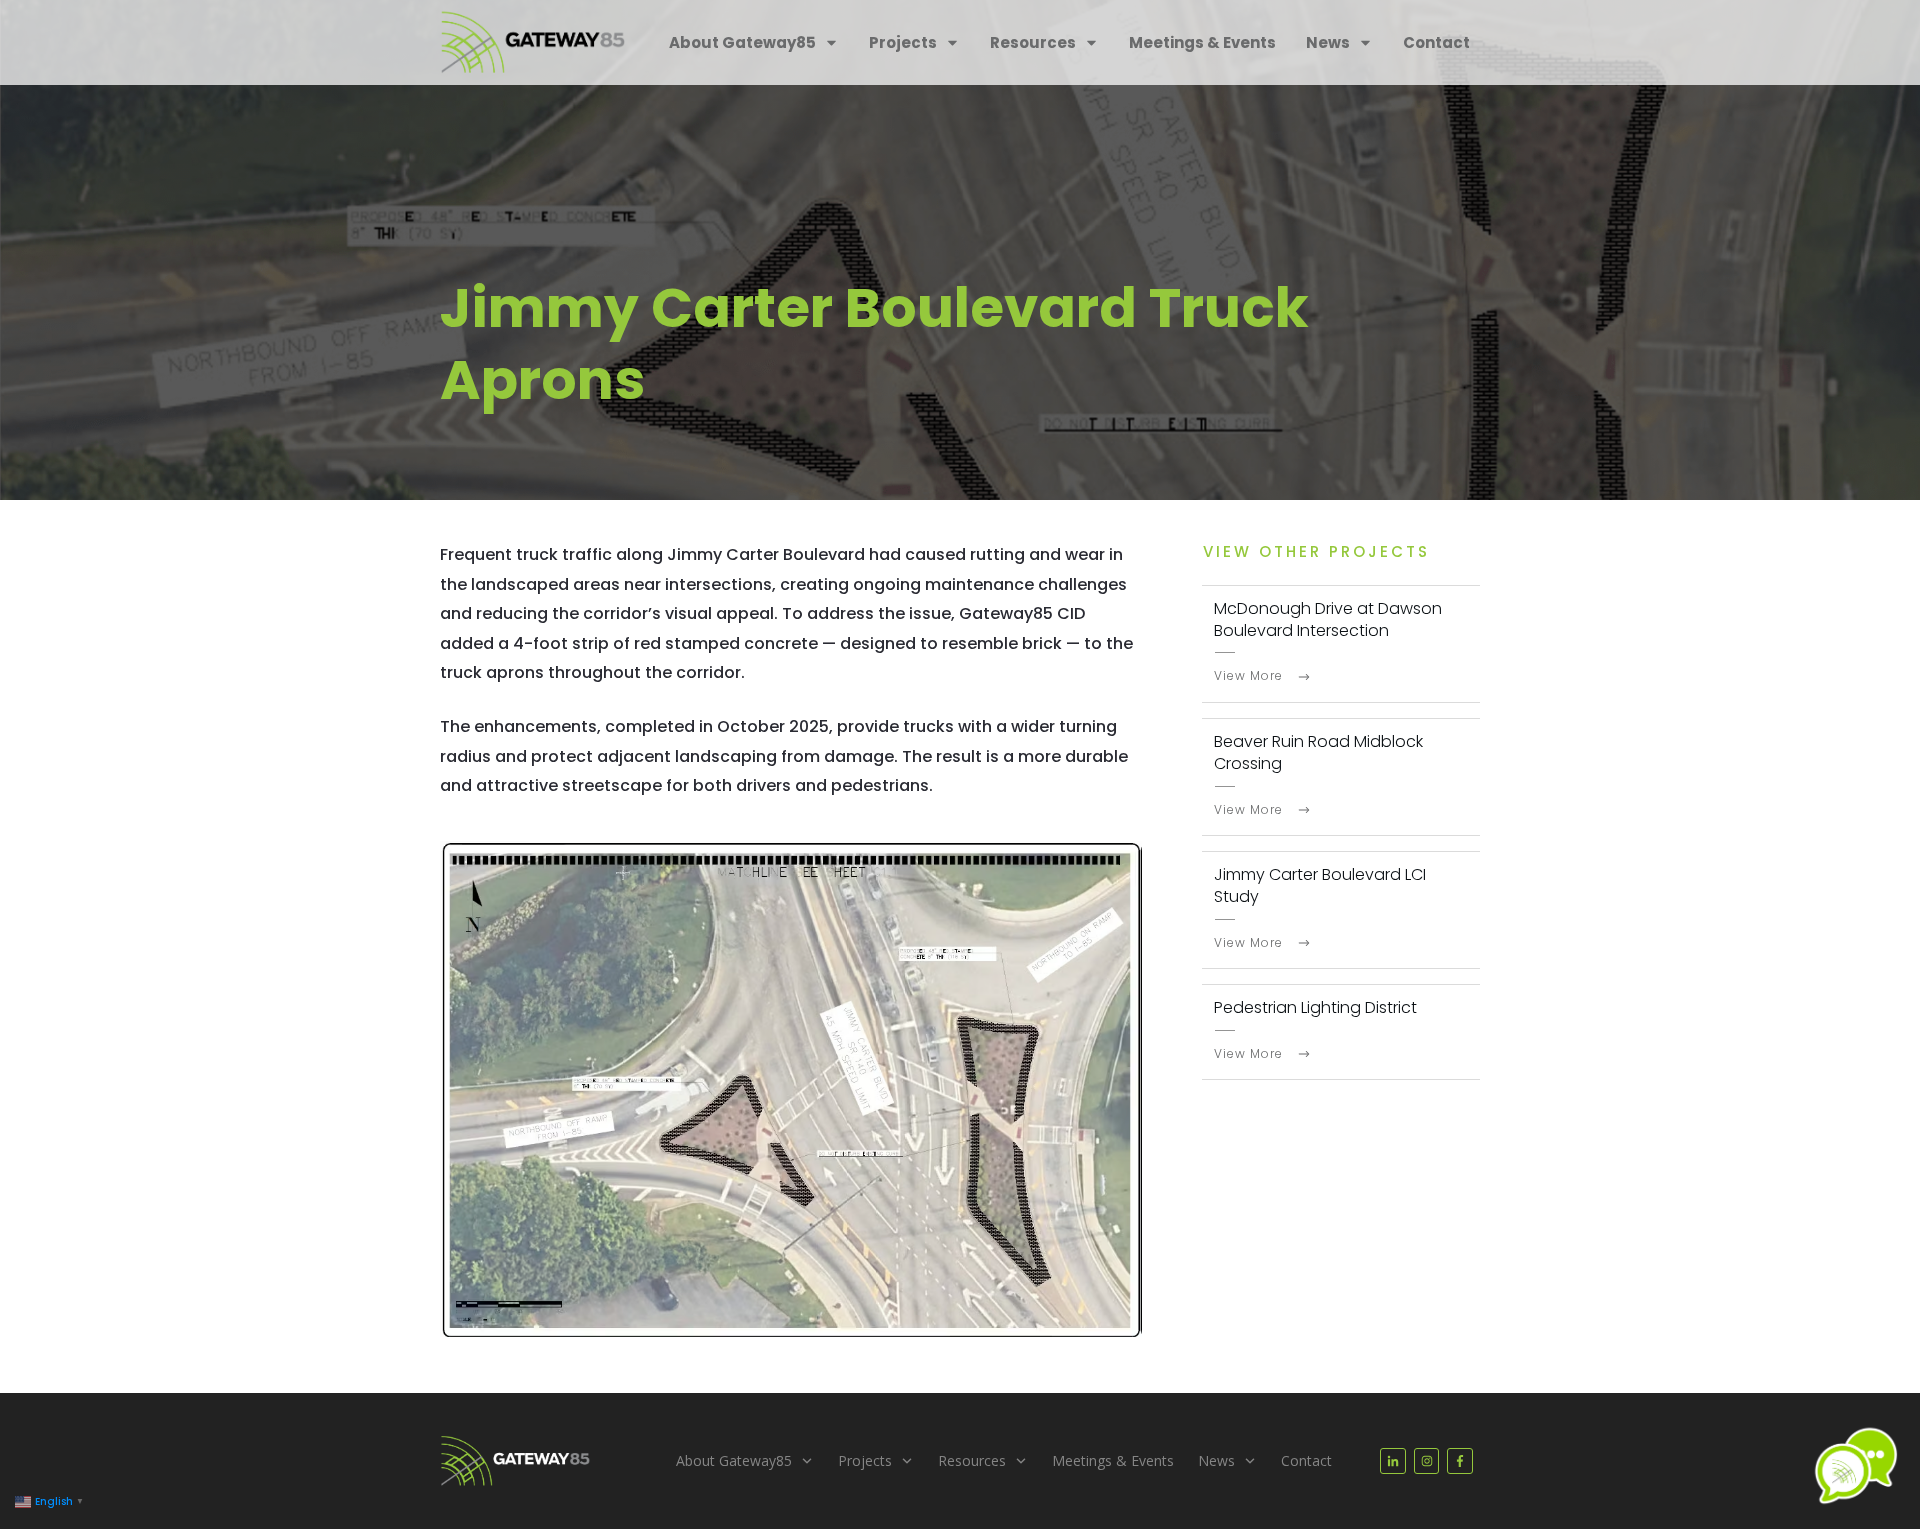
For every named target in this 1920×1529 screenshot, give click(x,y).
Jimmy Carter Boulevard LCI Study (1320, 885)
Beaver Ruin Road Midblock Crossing (1318, 752)
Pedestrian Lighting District (1315, 1007)
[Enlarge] (1116, 867)
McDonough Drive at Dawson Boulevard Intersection (1328, 619)
